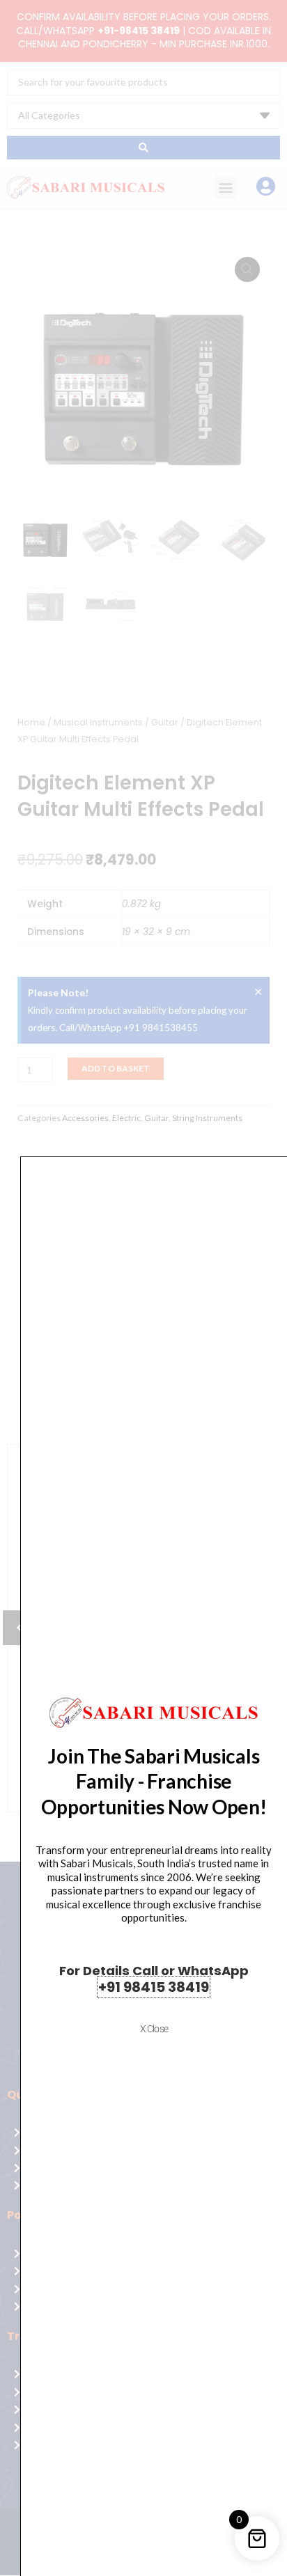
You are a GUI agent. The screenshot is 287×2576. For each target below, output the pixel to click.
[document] (143, 1288)
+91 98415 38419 (154, 1987)
